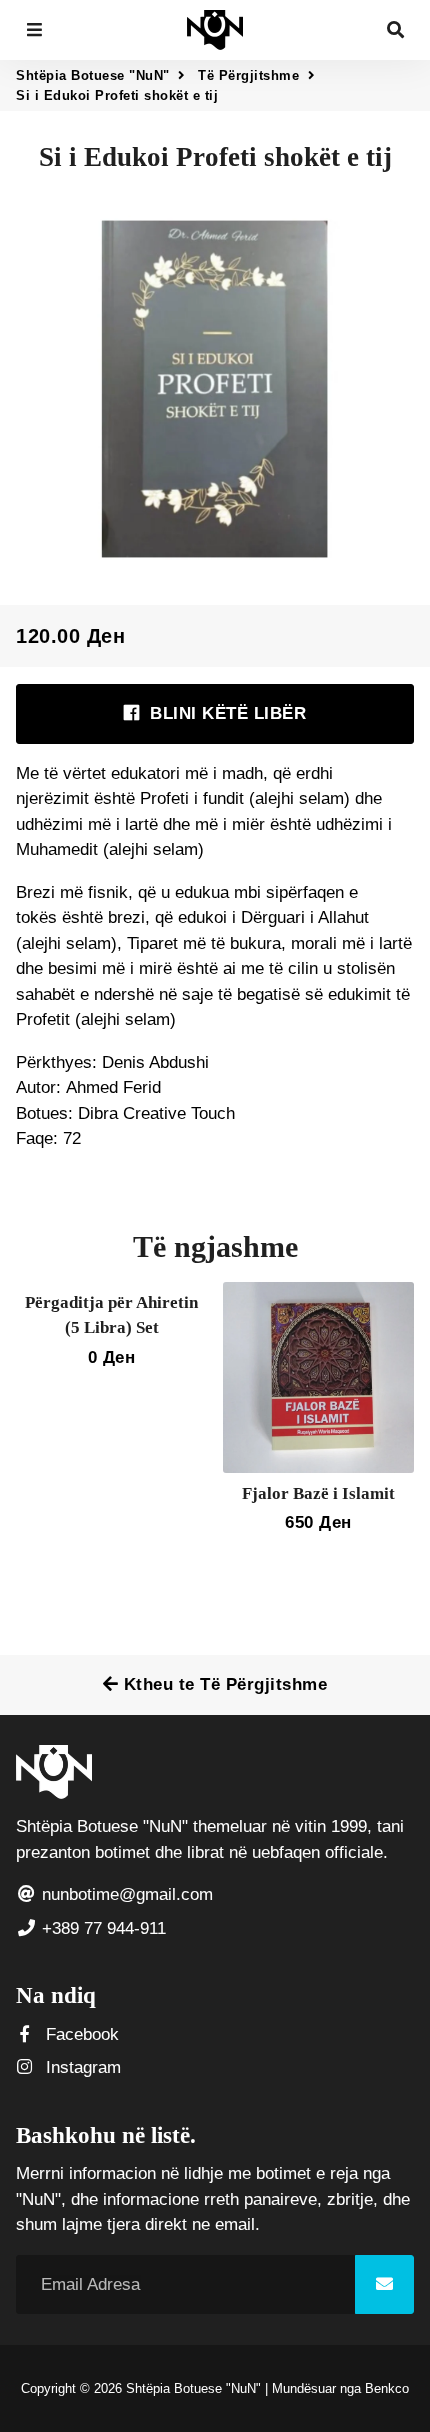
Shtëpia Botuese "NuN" (93, 75)
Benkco (387, 2388)
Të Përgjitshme (248, 75)
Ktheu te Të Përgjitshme (222, 1684)
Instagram (81, 2067)
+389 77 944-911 (101, 1928)
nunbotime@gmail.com (125, 1894)
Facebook (80, 2034)
